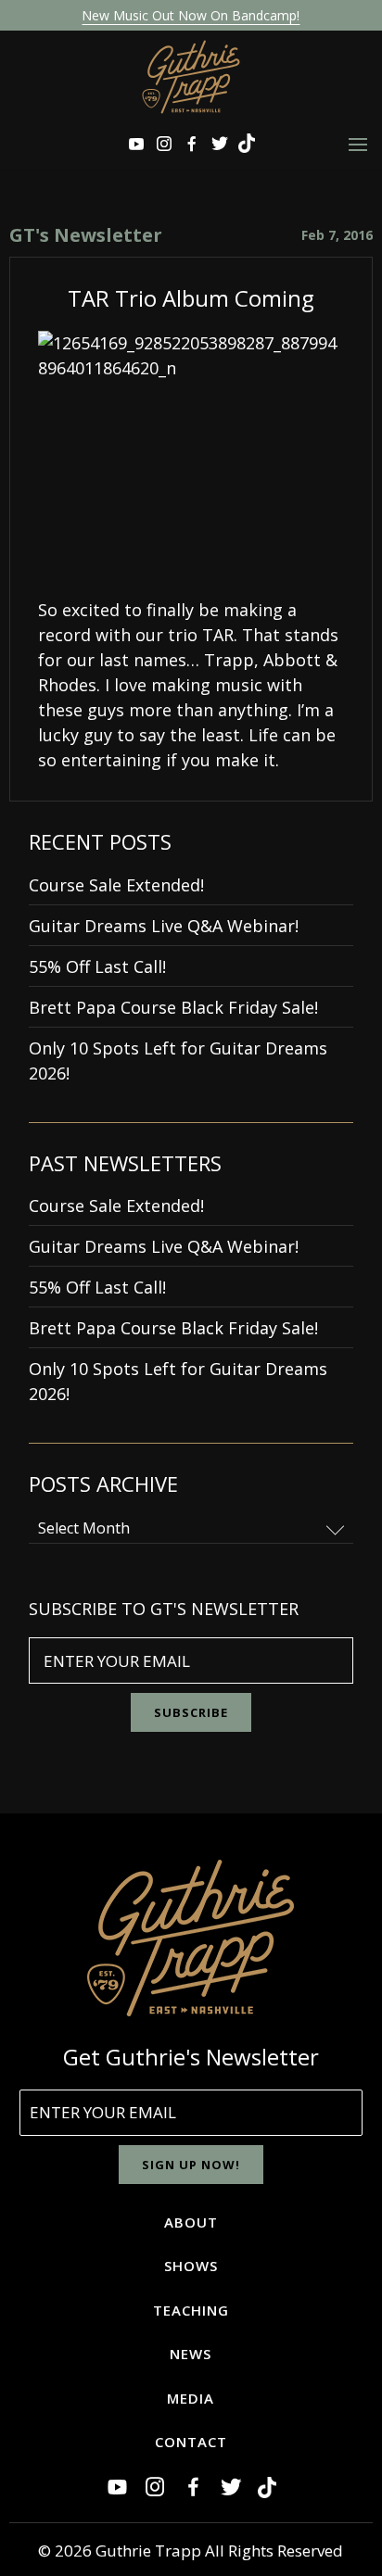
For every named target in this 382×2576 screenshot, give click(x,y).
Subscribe (191, 1712)
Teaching (191, 2310)
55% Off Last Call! (97, 966)
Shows (191, 2266)
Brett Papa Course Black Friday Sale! (173, 1007)
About (191, 2222)
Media (191, 2398)
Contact (191, 2442)
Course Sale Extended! (116, 885)
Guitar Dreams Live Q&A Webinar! (164, 926)
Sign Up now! (191, 2165)
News (191, 2354)
